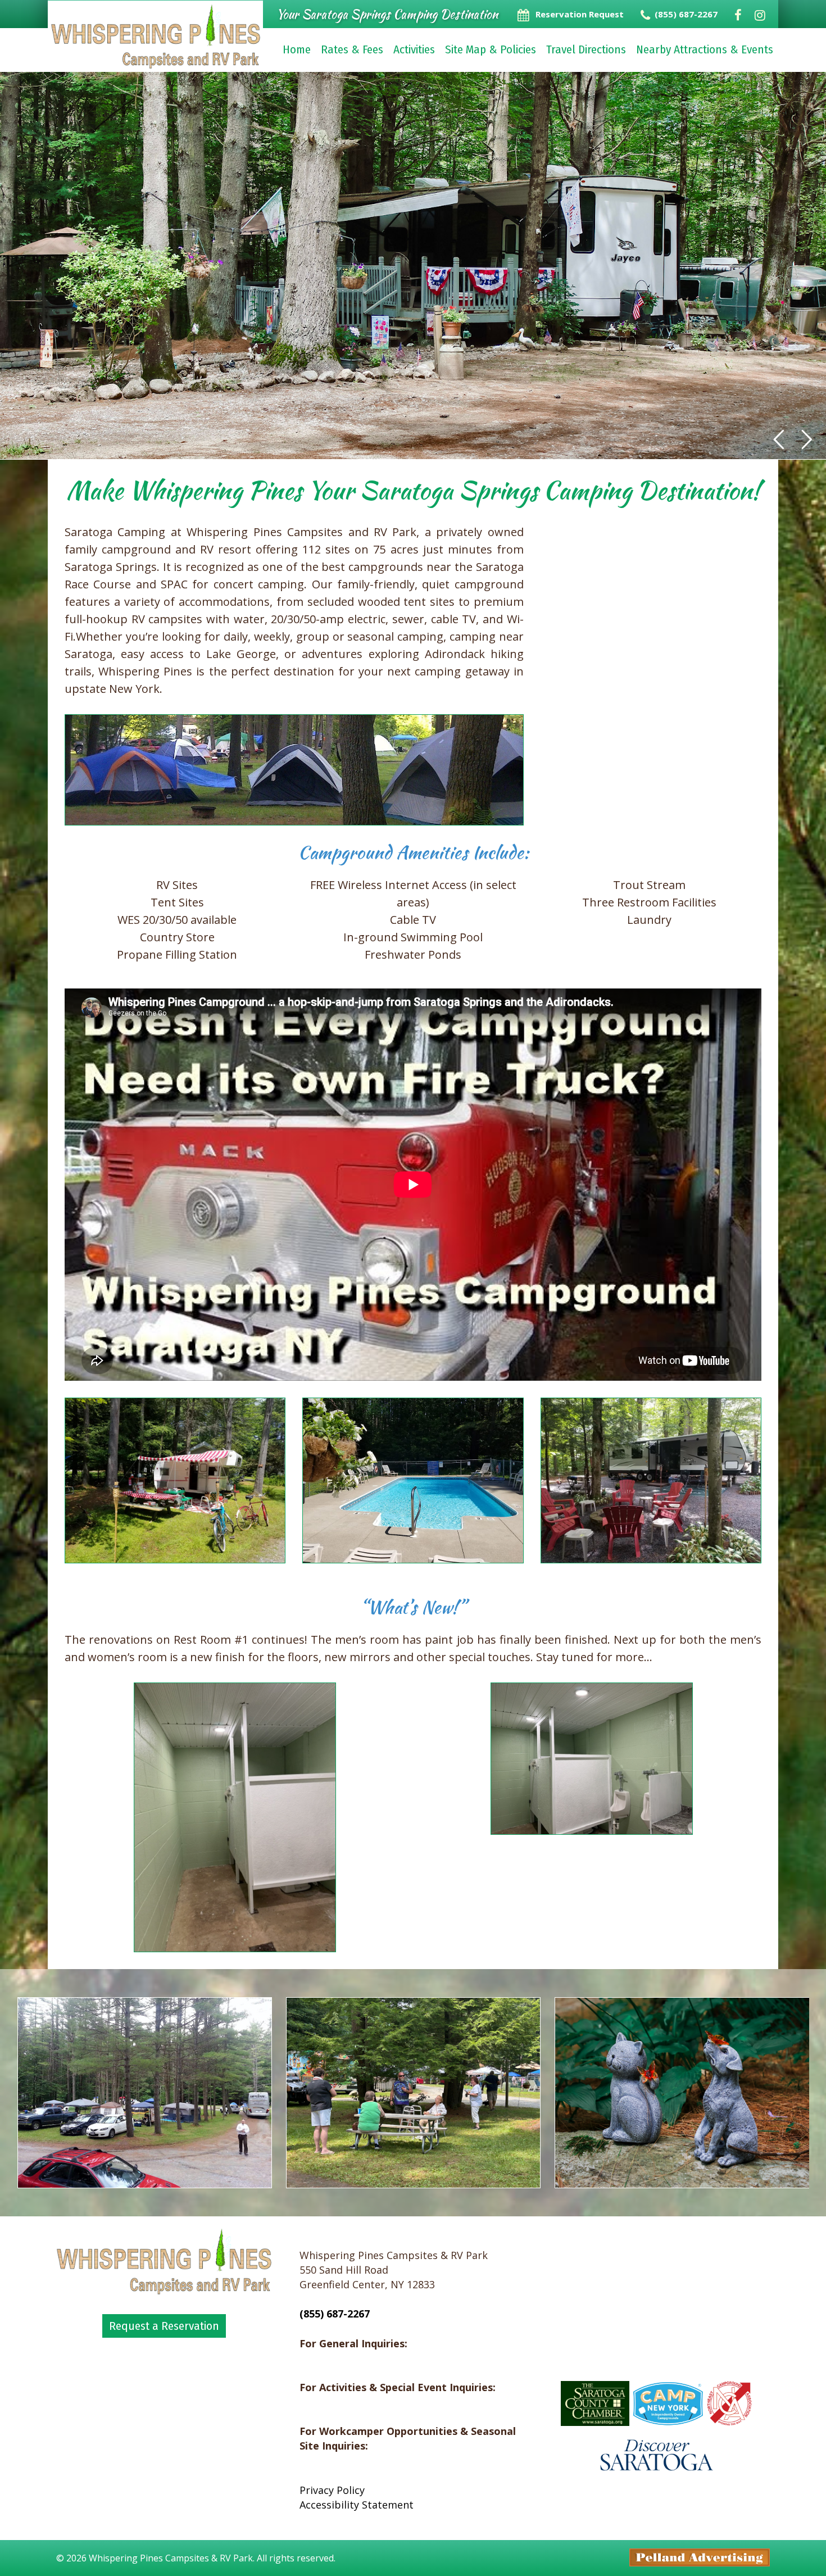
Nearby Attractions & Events (705, 49)
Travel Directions (586, 49)
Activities (414, 49)
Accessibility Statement (357, 2505)
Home (297, 49)
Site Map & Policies (491, 49)
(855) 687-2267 (335, 2314)
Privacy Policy (332, 2490)
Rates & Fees (352, 49)
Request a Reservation (164, 2326)
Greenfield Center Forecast (656, 2359)
